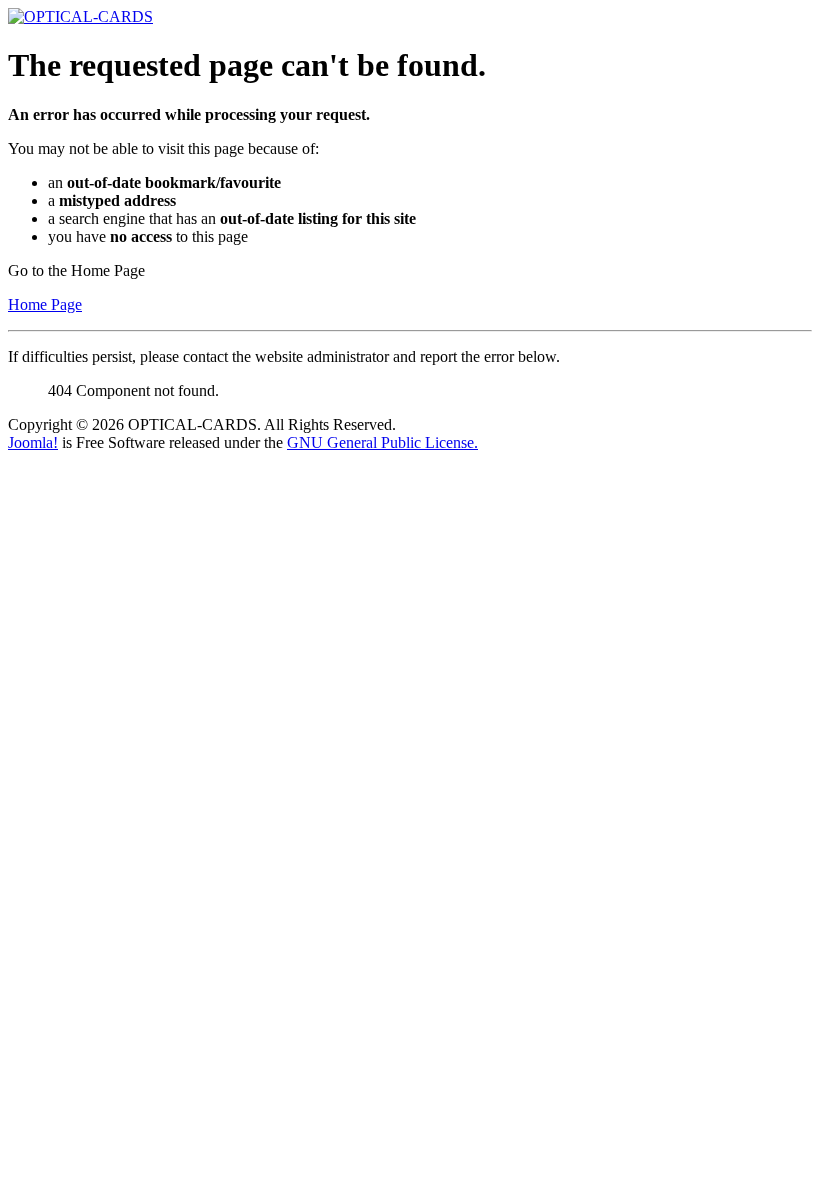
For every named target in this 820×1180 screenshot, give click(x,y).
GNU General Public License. (382, 442)
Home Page (45, 304)
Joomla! (33, 442)
